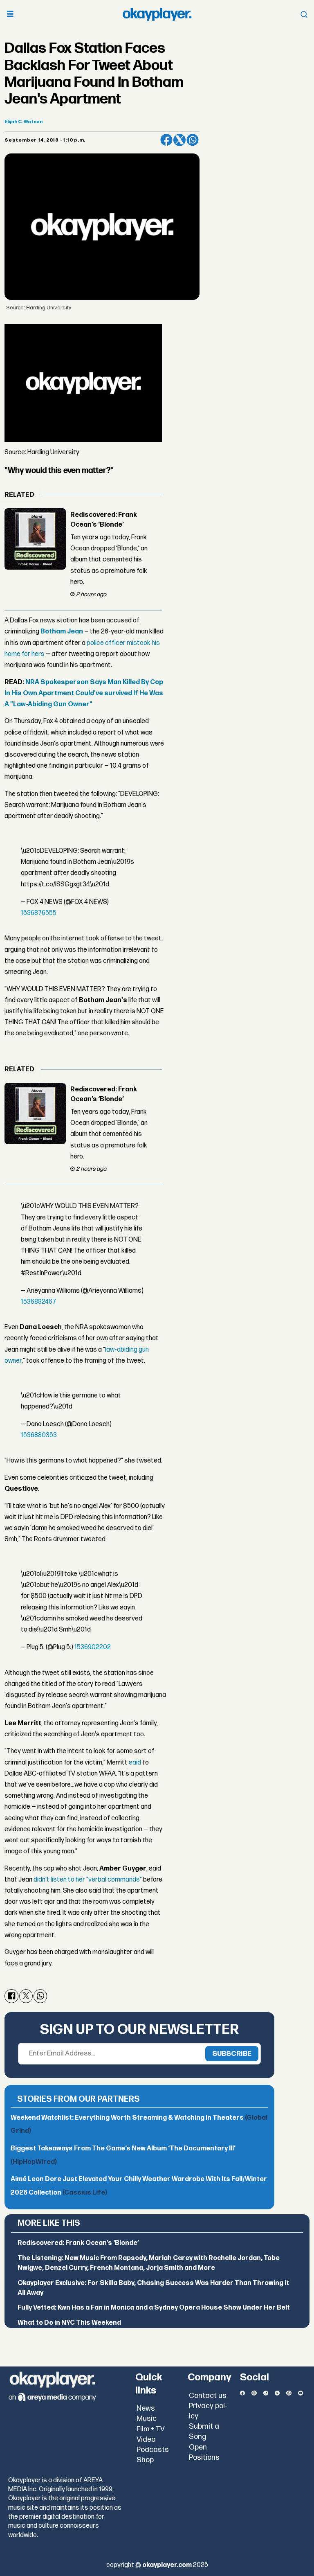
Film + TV (151, 2429)
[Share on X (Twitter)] (179, 140)
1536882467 (38, 1302)
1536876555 (39, 913)
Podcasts (153, 2450)
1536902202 (93, 1647)
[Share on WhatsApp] (193, 140)
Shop (145, 2460)
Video (146, 2440)
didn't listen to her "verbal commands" (88, 1880)
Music (147, 2419)
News (146, 2408)
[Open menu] (10, 15)
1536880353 (39, 1435)
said (135, 1763)
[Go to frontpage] (157, 14)
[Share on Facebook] (166, 140)
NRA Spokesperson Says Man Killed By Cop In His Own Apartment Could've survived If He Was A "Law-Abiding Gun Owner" (84, 693)
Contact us (208, 2396)
